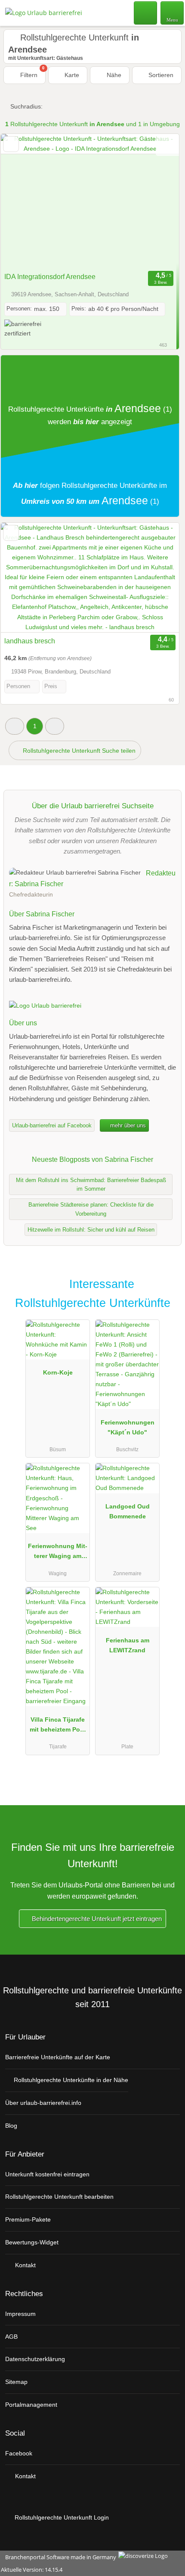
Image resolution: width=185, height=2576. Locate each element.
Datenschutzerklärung (35, 2359)
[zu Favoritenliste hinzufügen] (11, 144)
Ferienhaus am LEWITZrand (128, 1645)
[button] (15, 726)
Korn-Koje (58, 1372)
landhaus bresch (30, 641)
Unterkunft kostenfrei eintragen (47, 2174)
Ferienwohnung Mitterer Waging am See (58, 1553)
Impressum (20, 2314)
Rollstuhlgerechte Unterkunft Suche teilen (78, 751)
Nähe (113, 75)
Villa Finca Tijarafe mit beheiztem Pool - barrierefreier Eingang (58, 1726)
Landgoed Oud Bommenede (128, 1511)
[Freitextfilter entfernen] (146, 12)
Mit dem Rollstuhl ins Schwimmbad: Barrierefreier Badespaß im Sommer (91, 1185)
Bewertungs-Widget (32, 2242)
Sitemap (16, 2382)
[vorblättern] (157, 201)
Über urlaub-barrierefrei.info (43, 2103)
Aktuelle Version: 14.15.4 (32, 2570)
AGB (11, 2337)
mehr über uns (127, 1125)
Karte (71, 75)
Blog (11, 2126)
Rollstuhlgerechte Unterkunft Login (61, 2517)
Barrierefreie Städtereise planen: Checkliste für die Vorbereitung (91, 1209)
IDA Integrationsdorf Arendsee (50, 277)
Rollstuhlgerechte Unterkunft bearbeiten (59, 2197)
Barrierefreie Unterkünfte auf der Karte (58, 2057)
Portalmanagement (31, 2405)
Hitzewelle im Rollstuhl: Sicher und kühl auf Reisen (91, 1230)
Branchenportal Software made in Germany (59, 2557)
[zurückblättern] (22, 201)
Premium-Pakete (28, 2219)
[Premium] (167, 1292)
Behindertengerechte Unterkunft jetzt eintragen (96, 1919)
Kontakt (25, 2265)
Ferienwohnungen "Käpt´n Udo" (128, 1427)
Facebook (19, 2453)
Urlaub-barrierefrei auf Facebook (52, 1125)
